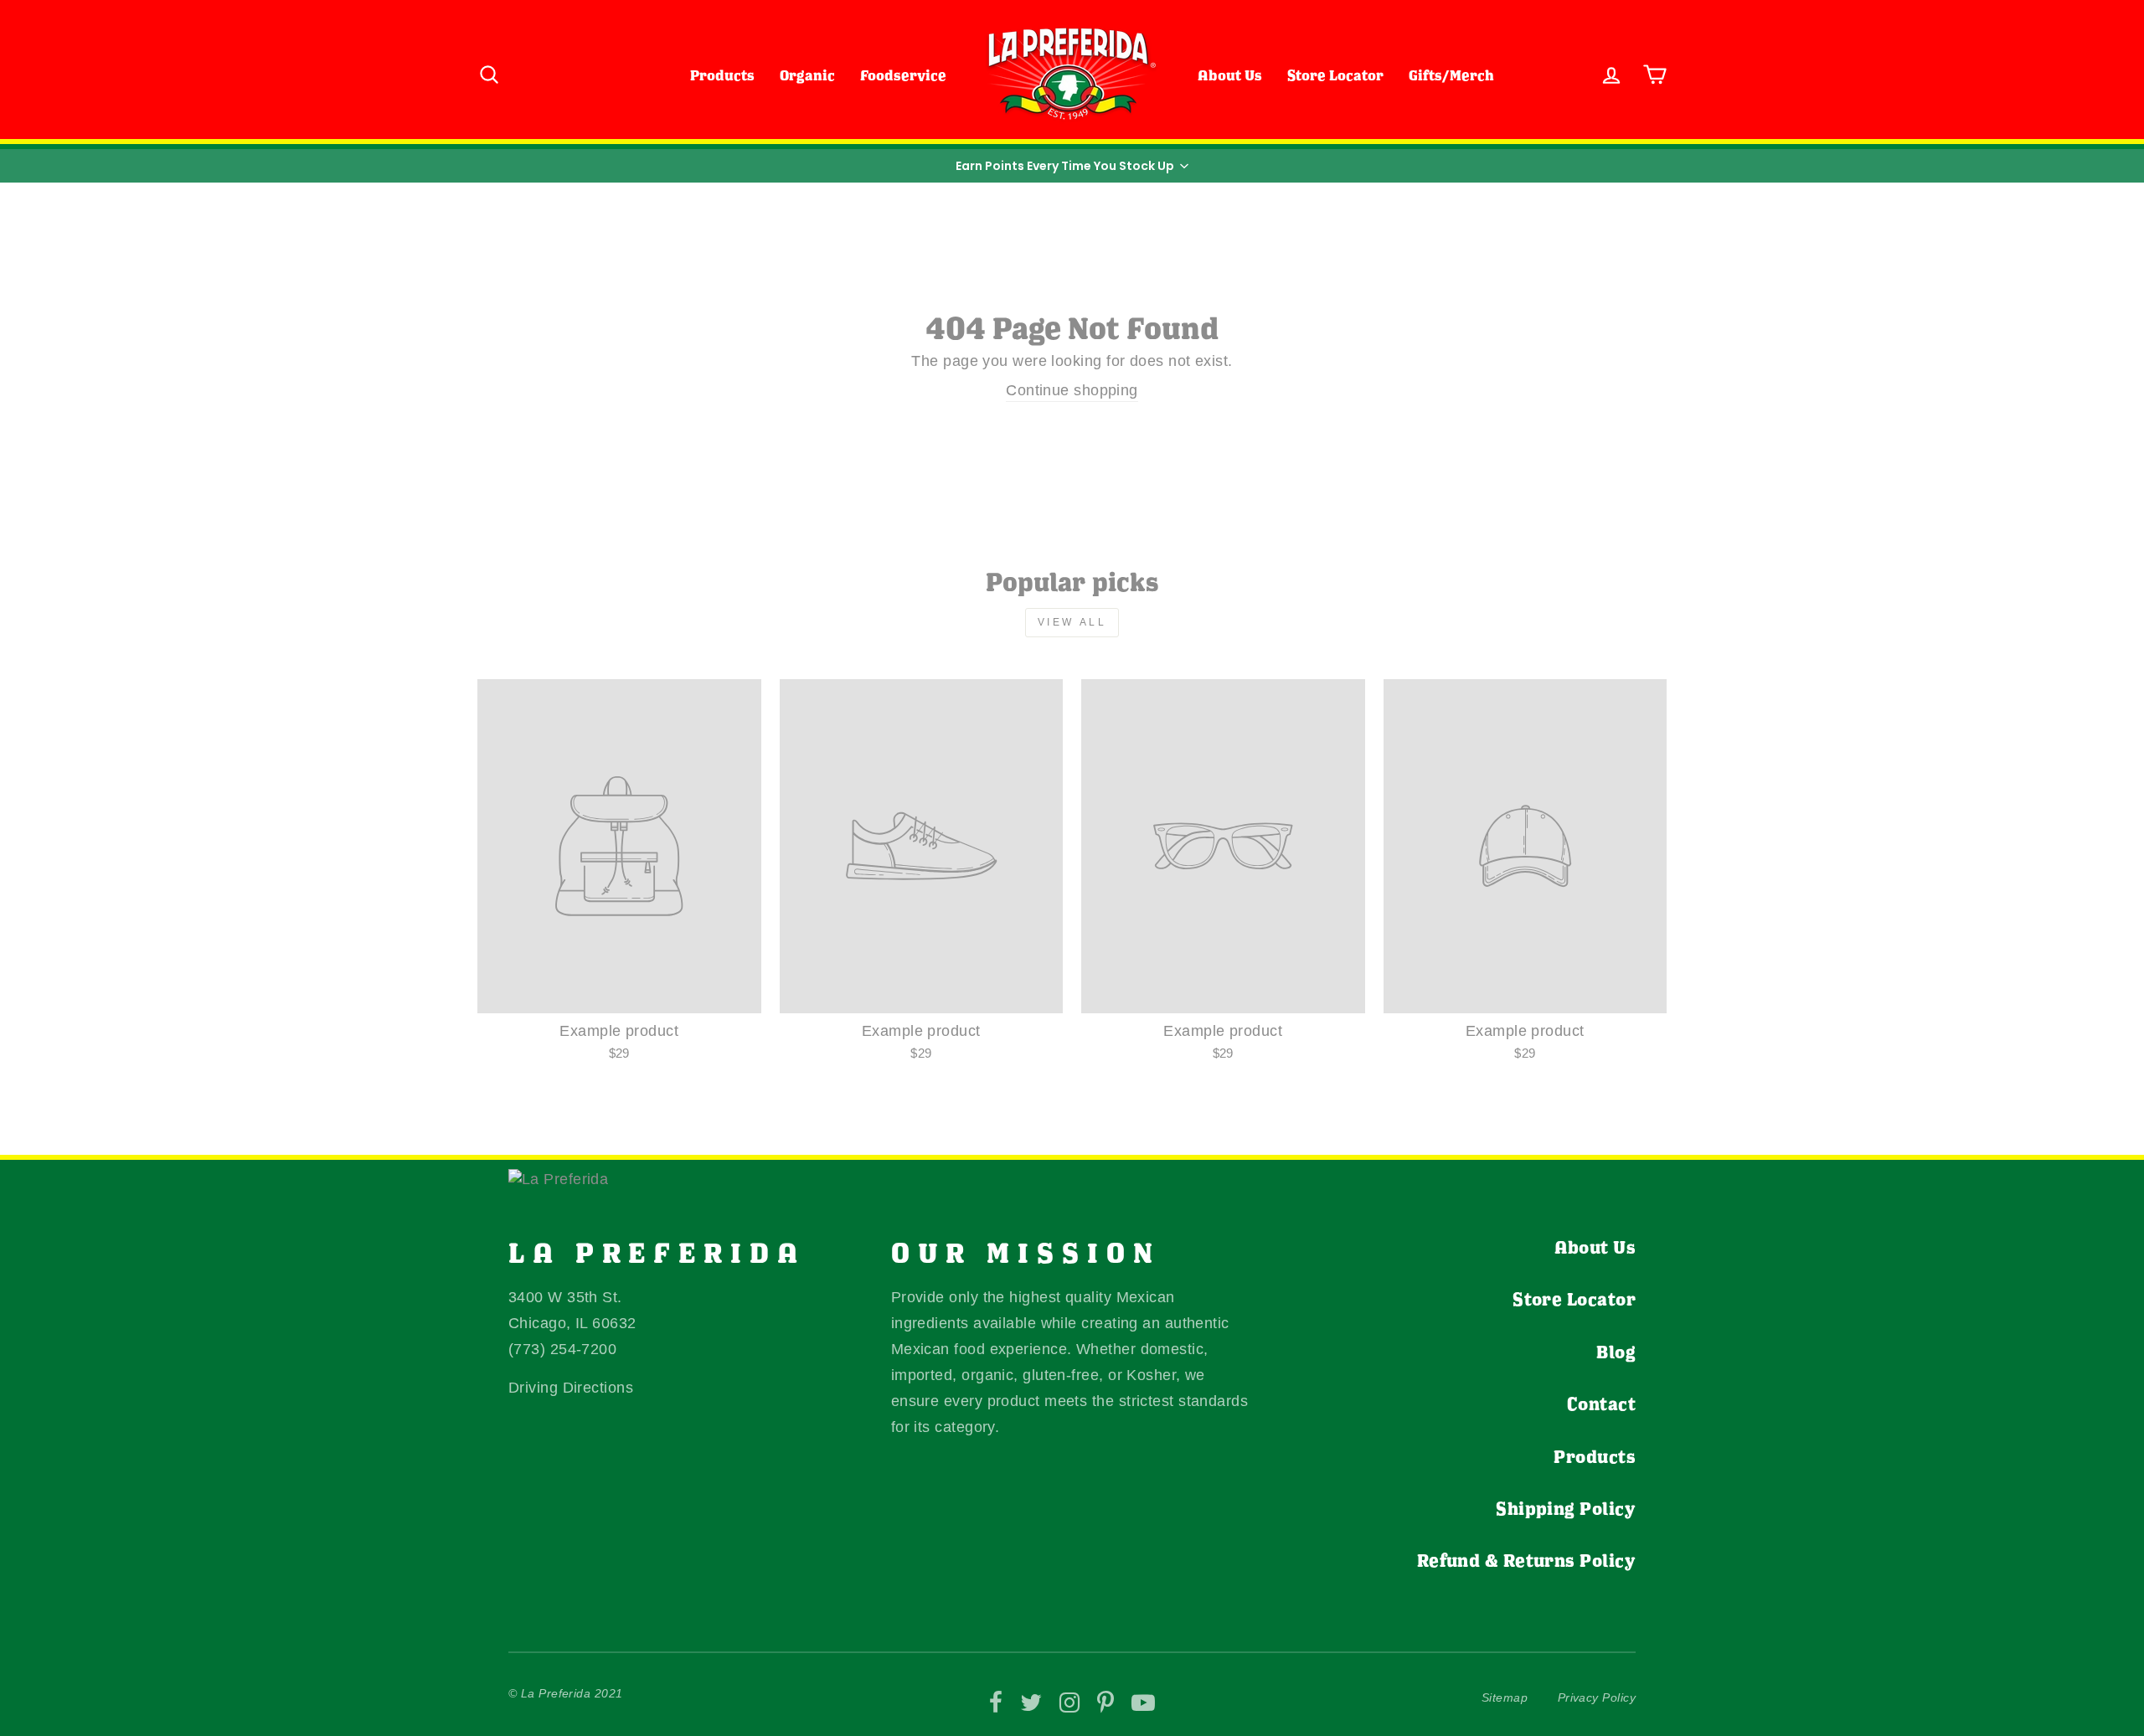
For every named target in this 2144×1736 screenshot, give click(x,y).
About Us (1230, 75)
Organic (807, 75)
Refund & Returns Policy (1526, 1560)
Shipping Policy (1566, 1508)
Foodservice (903, 75)
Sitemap (1505, 1697)
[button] (1072, 166)
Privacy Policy (1597, 1697)
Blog (1616, 1352)
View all (1072, 622)
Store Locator (1335, 75)
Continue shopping (1072, 390)
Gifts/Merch (1451, 75)
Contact (1601, 1404)
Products (722, 75)
